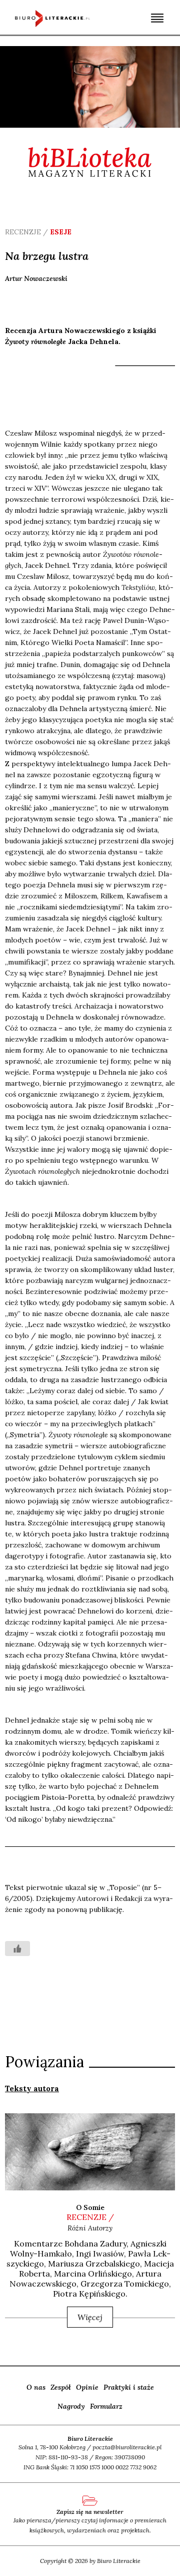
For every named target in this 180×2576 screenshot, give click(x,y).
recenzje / (90, 2217)
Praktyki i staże (129, 2387)
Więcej (90, 2317)
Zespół (61, 2387)
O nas (36, 2387)
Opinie (87, 2387)
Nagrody (71, 2406)
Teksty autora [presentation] (32, 2088)
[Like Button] (17, 1949)
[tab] (32, 2088)
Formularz (106, 2406)
